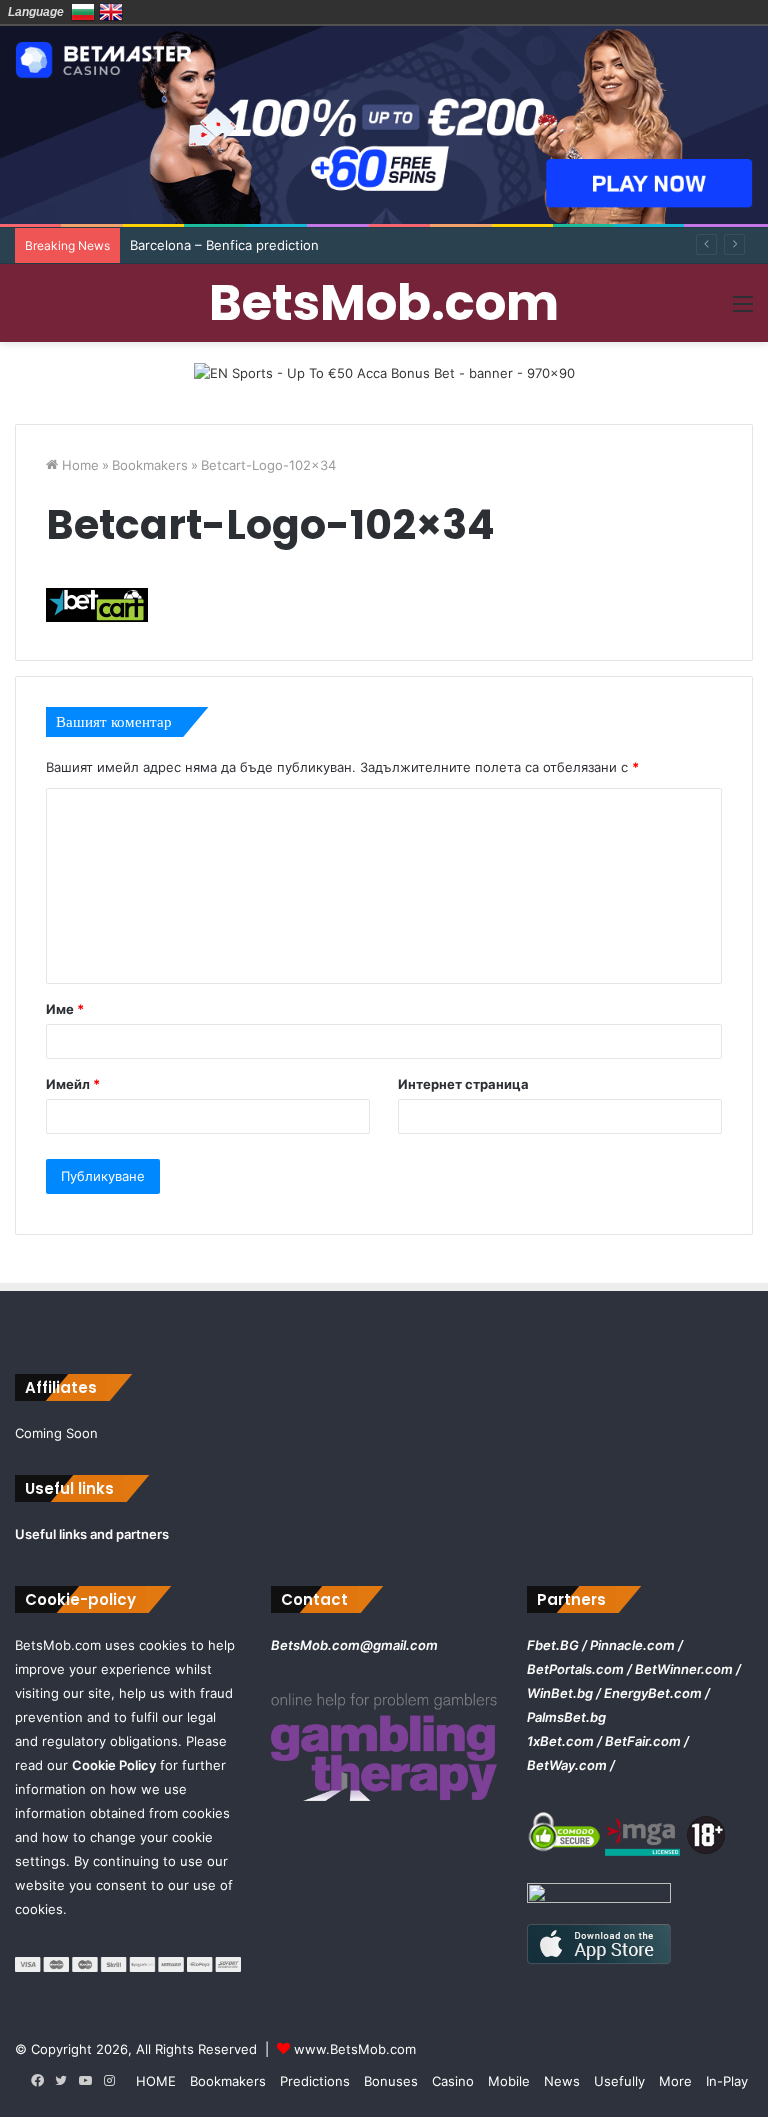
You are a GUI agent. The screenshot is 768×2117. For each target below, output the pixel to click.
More (675, 2081)
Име (65, 1009)
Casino (453, 2081)
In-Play (727, 2081)
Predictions (315, 2081)
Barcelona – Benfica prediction (224, 245)
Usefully (619, 2081)
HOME (156, 2081)
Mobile (509, 2081)
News (562, 2081)
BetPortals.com (575, 1669)
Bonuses (391, 2081)
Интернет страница (463, 1084)
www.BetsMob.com (355, 2049)
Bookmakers (150, 465)
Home (78, 465)
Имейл (73, 1084)
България (83, 12)
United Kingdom (111, 12)
